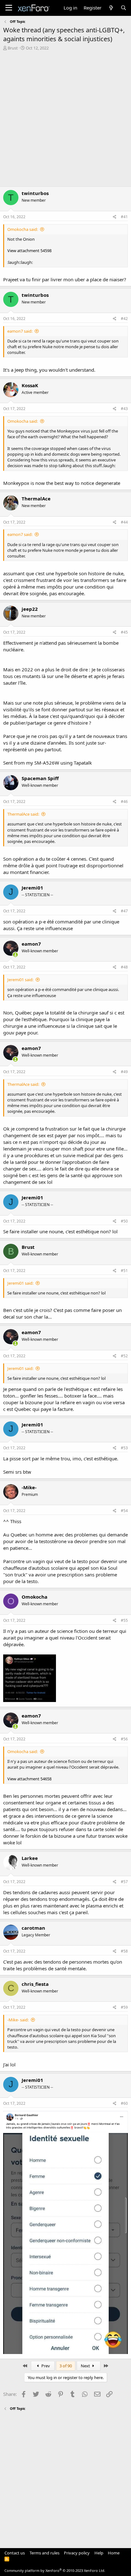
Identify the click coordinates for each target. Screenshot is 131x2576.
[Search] (124, 8)
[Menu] (9, 8)
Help (99, 2553)
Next (86, 2366)
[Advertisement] (65, 119)
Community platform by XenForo (55, 2570)
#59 (124, 2007)
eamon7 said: (20, 331)
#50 (124, 1221)
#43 (124, 409)
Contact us (15, 2553)
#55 (124, 1620)
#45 (124, 632)
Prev (45, 2366)
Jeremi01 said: (20, 980)
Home (114, 2553)
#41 (124, 217)
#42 (124, 319)
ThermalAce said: (23, 814)
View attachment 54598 (29, 251)
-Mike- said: (18, 2020)
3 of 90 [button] (66, 2366)
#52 (124, 1356)
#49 (124, 1072)
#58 (124, 1951)
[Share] (115, 217)
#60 (124, 2103)
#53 (124, 1448)
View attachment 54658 (29, 1779)
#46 (124, 802)
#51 (124, 1271)
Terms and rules (45, 2553)
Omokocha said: (23, 229)
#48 (124, 967)
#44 (124, 522)
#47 (124, 911)
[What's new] (111, 8)
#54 (124, 1511)
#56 (124, 1739)
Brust (13, 48)
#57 (124, 1882)
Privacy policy (77, 2553)
